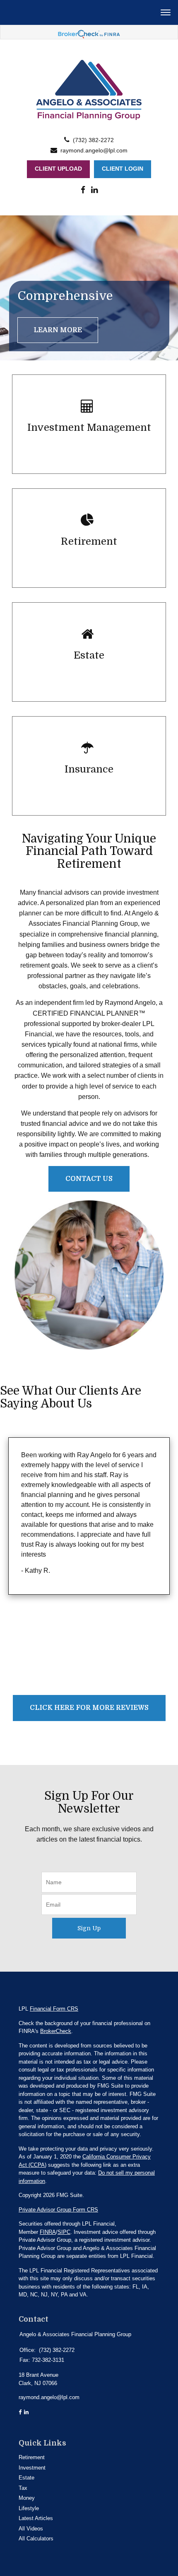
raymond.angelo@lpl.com (94, 151)
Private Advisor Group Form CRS (58, 2210)
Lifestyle (29, 2508)
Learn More (58, 330)
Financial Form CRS (54, 2009)
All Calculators (36, 2539)
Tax (23, 2488)
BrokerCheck (56, 2031)
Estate (26, 2478)
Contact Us (89, 1179)
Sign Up (89, 1928)
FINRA (48, 2232)
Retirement (32, 2457)
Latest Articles (36, 2518)
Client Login (123, 169)
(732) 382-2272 (93, 140)
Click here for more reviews (89, 1708)
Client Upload (58, 169)
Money (27, 2498)
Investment (32, 2468)
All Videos (31, 2529)
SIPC (64, 2232)
